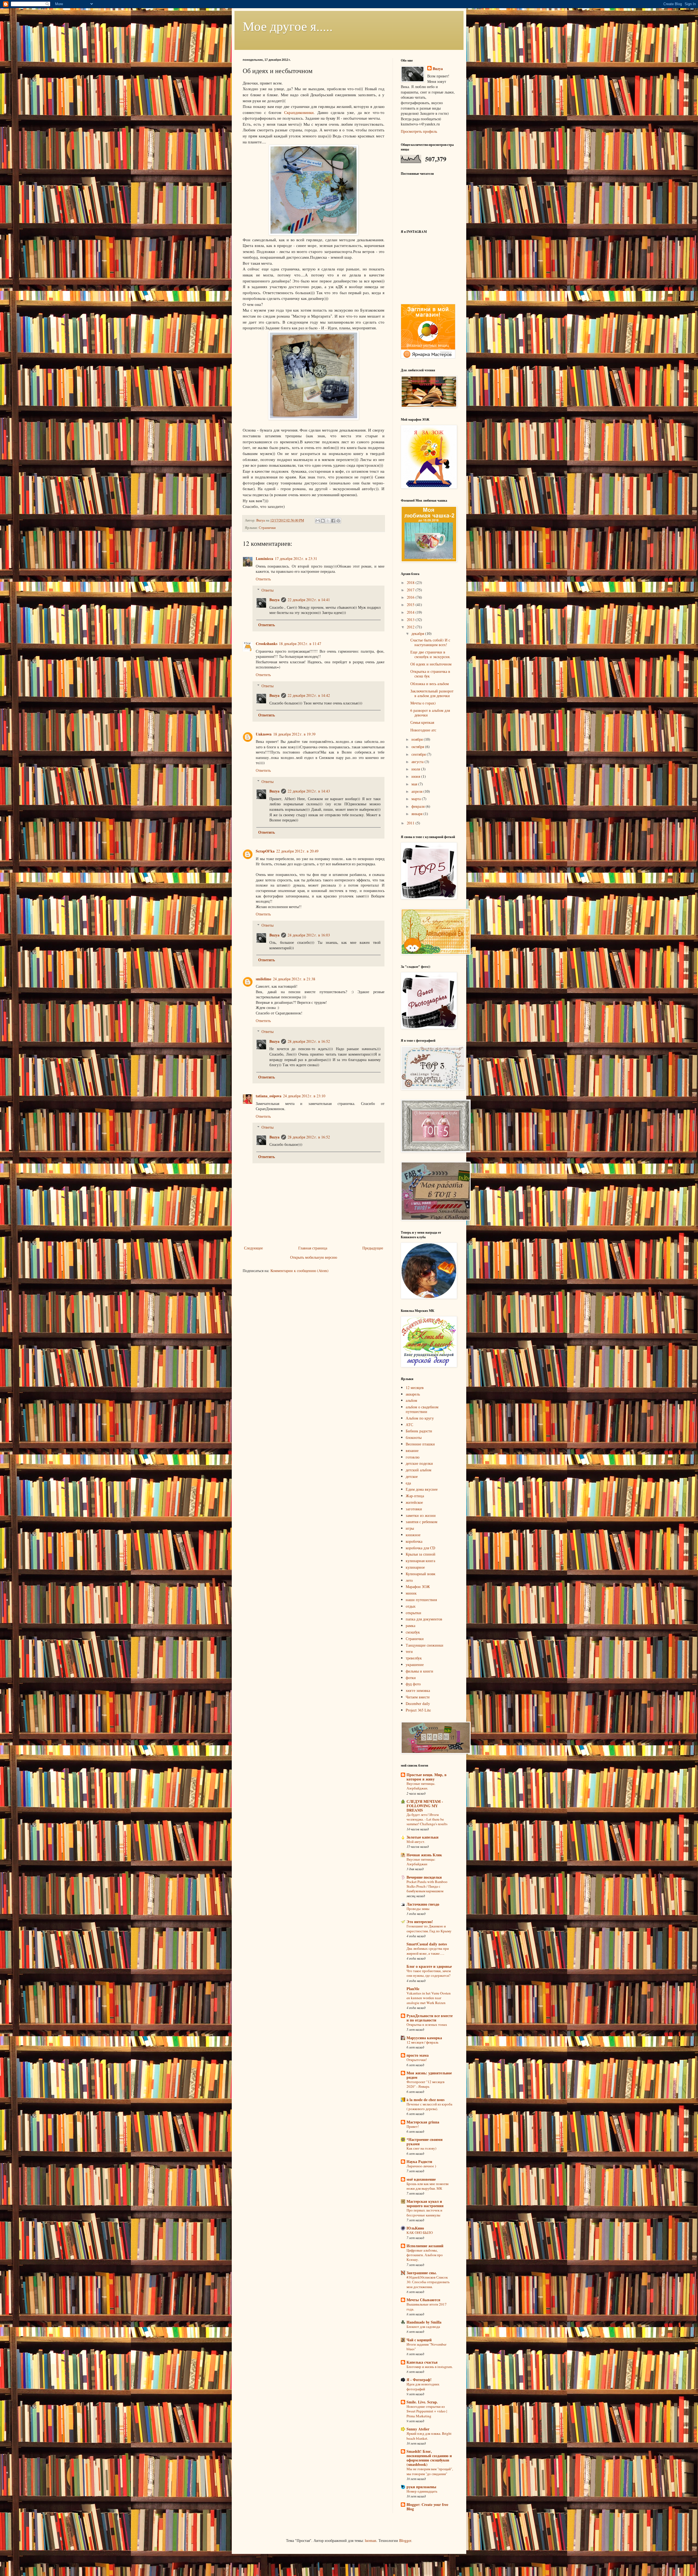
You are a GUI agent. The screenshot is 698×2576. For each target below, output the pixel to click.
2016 (411, 597)
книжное (413, 1535)
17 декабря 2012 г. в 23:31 (296, 558)
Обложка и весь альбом (430, 684)
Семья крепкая (422, 722)
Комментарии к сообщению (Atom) (300, 1271)
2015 (411, 605)
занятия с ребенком (422, 1522)
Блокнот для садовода (423, 2327)
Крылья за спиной (421, 1554)
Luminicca (264, 558)
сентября (419, 754)
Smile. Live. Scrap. (422, 2402)
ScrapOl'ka (265, 851)
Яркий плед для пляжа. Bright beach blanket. (429, 2436)
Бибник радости (419, 1431)
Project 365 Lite (418, 1710)
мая (415, 784)
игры (410, 1528)
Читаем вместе (418, 1697)
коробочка (414, 1541)
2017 (411, 590)
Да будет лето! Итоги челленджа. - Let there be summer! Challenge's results (427, 1819)
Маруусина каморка (424, 2038)
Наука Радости (419, 2161)
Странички (267, 528)
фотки (411, 1678)
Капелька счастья (422, 2362)
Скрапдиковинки (299, 112)
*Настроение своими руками (425, 2142)
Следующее (253, 1248)
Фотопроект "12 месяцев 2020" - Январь (425, 2084)
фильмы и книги (419, 1671)
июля (416, 769)
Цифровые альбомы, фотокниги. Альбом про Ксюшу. (425, 2255)
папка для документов (424, 1619)
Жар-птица (415, 1496)
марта (417, 799)
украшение (415, 1664)
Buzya (274, 600)
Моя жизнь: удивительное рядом (429, 2075)
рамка (410, 1626)
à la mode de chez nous (425, 2100)
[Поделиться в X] (328, 521)
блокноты (414, 1437)
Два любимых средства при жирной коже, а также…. (428, 1951)
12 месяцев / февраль (422, 2042)
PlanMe (413, 1989)
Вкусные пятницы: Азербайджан (421, 1862)
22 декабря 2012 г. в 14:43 (309, 791)
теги (409, 1651)
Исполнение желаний (425, 2246)
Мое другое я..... (288, 26)
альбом (411, 1400)
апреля (417, 791)
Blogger (405, 2540)
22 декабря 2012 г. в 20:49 (297, 851)
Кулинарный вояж (421, 1574)
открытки (413, 1613)
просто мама (418, 2055)
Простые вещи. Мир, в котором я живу (427, 1777)
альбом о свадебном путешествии (422, 1409)
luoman (371, 2540)
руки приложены (421, 2487)
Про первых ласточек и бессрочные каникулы (424, 2212)
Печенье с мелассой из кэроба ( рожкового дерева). (429, 2106)
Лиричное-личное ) (421, 2166)
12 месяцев (415, 1388)
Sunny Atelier (418, 2429)
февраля (419, 806)
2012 (411, 627)
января (417, 814)
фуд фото (413, 1684)
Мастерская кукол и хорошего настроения (425, 2203)
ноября (418, 739)
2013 (411, 620)
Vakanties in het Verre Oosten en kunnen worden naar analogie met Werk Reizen (429, 1998)
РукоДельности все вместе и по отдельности (430, 2018)
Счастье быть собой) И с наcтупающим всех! (430, 642)
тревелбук (414, 1658)
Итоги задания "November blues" (426, 2347)
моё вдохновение (421, 2179)
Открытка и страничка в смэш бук (430, 674)
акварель (413, 1394)
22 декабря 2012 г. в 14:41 (309, 600)
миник (411, 1593)
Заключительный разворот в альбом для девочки (432, 693)
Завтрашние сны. (422, 2273)
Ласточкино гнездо (423, 1904)
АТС (409, 1425)
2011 (411, 823)
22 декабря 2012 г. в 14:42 (309, 695)
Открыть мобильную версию (314, 1257)
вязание (412, 1450)
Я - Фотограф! (419, 2380)
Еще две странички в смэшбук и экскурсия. (430, 654)
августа (418, 762)
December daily (418, 1703)
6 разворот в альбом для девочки (430, 713)
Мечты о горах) (423, 703)
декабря (418, 633)
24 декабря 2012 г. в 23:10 (304, 1096)
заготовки (414, 1509)
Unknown (264, 734)
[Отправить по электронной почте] (318, 521)
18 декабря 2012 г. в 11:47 (300, 644)
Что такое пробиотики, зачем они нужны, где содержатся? (429, 1973)
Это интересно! (420, 1922)
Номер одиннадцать (422, 2491)
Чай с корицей (419, 2340)
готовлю (413, 1457)
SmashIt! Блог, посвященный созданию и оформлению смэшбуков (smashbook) (429, 2458)
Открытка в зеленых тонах (427, 2024)
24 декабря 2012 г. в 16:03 (309, 935)
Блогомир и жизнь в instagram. (430, 2367)
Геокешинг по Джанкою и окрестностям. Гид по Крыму (429, 1928)
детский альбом (419, 1470)
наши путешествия (421, 1600)
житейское (414, 1502)
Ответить (263, 579)
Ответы (267, 590)
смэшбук (413, 1632)
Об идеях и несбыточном (431, 664)
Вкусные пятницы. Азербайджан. (421, 1786)
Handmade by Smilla (424, 2322)
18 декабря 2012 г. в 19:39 (294, 734)
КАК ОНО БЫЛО (420, 2232)
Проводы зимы (418, 1909)
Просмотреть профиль (419, 131)
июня (416, 776)
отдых (411, 1606)
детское (412, 1476)
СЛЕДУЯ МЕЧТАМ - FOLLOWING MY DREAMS (425, 1806)
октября (418, 747)
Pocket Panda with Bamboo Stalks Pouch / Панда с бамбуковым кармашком (427, 1886)
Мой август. (416, 1842)
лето (409, 1580)
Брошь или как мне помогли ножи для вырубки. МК (428, 2186)
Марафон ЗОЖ (418, 1587)
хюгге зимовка (418, 1690)
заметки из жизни (421, 1515)
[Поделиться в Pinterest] (338, 521)
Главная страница (313, 1248)
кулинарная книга (420, 1561)
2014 (411, 612)
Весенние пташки (420, 1444)
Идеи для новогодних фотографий (423, 2386)
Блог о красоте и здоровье (429, 1966)
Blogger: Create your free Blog (427, 2507)
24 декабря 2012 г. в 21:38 (294, 979)
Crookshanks (267, 644)
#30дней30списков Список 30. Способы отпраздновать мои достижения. (428, 2282)
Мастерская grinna (423, 2122)
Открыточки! (417, 2060)
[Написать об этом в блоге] (323, 521)
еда (408, 1483)
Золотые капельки (422, 1837)
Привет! (413, 2126)
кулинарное (415, 1567)
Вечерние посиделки (424, 1877)
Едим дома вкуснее (422, 1489)
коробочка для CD (420, 1548)
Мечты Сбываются (423, 2300)
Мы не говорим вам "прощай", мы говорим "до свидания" (430, 2471)
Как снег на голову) (421, 2148)
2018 (411, 582)
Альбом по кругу (420, 1418)
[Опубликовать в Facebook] (333, 521)
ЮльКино (415, 2228)
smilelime (264, 979)
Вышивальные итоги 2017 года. (427, 2307)
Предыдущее (373, 1248)
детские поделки (419, 1463)
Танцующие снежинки (425, 1645)
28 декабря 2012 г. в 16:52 (309, 1041)
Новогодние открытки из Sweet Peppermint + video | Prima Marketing (427, 2411)
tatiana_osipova (269, 1096)
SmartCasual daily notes (427, 1944)
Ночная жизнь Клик (424, 1855)
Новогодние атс (423, 730)
